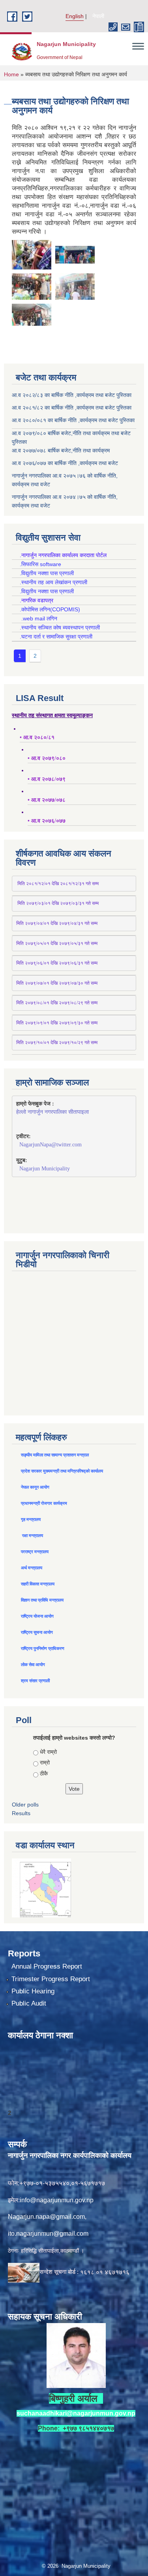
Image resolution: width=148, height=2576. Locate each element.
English (75, 16)
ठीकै (44, 1773)
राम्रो (45, 1762)
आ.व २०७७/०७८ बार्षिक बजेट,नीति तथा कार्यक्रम (61, 450)
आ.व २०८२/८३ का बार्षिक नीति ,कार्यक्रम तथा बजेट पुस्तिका (72, 395)
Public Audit (29, 2003)
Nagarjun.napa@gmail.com (46, 2217)
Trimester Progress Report (51, 1979)
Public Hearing (33, 1991)
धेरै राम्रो (48, 1752)
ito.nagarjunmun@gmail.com (48, 2234)
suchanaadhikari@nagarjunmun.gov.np (76, 2413)
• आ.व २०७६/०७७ (47, 821)
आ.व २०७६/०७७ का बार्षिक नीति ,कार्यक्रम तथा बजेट (65, 463)
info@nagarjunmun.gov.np (57, 2200)
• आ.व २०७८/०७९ (47, 779)
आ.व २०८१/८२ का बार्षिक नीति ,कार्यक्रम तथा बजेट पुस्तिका (72, 408)
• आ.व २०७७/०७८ (47, 800)
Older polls (25, 1805)
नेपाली (98, 16)
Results (21, 1813)
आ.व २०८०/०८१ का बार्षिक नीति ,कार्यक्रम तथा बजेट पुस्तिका (73, 420)
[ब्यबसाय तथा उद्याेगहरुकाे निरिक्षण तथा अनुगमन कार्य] (32, 254)
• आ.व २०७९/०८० (47, 758)
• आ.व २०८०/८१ (37, 737)
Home (11, 74)
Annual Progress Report (47, 1966)
